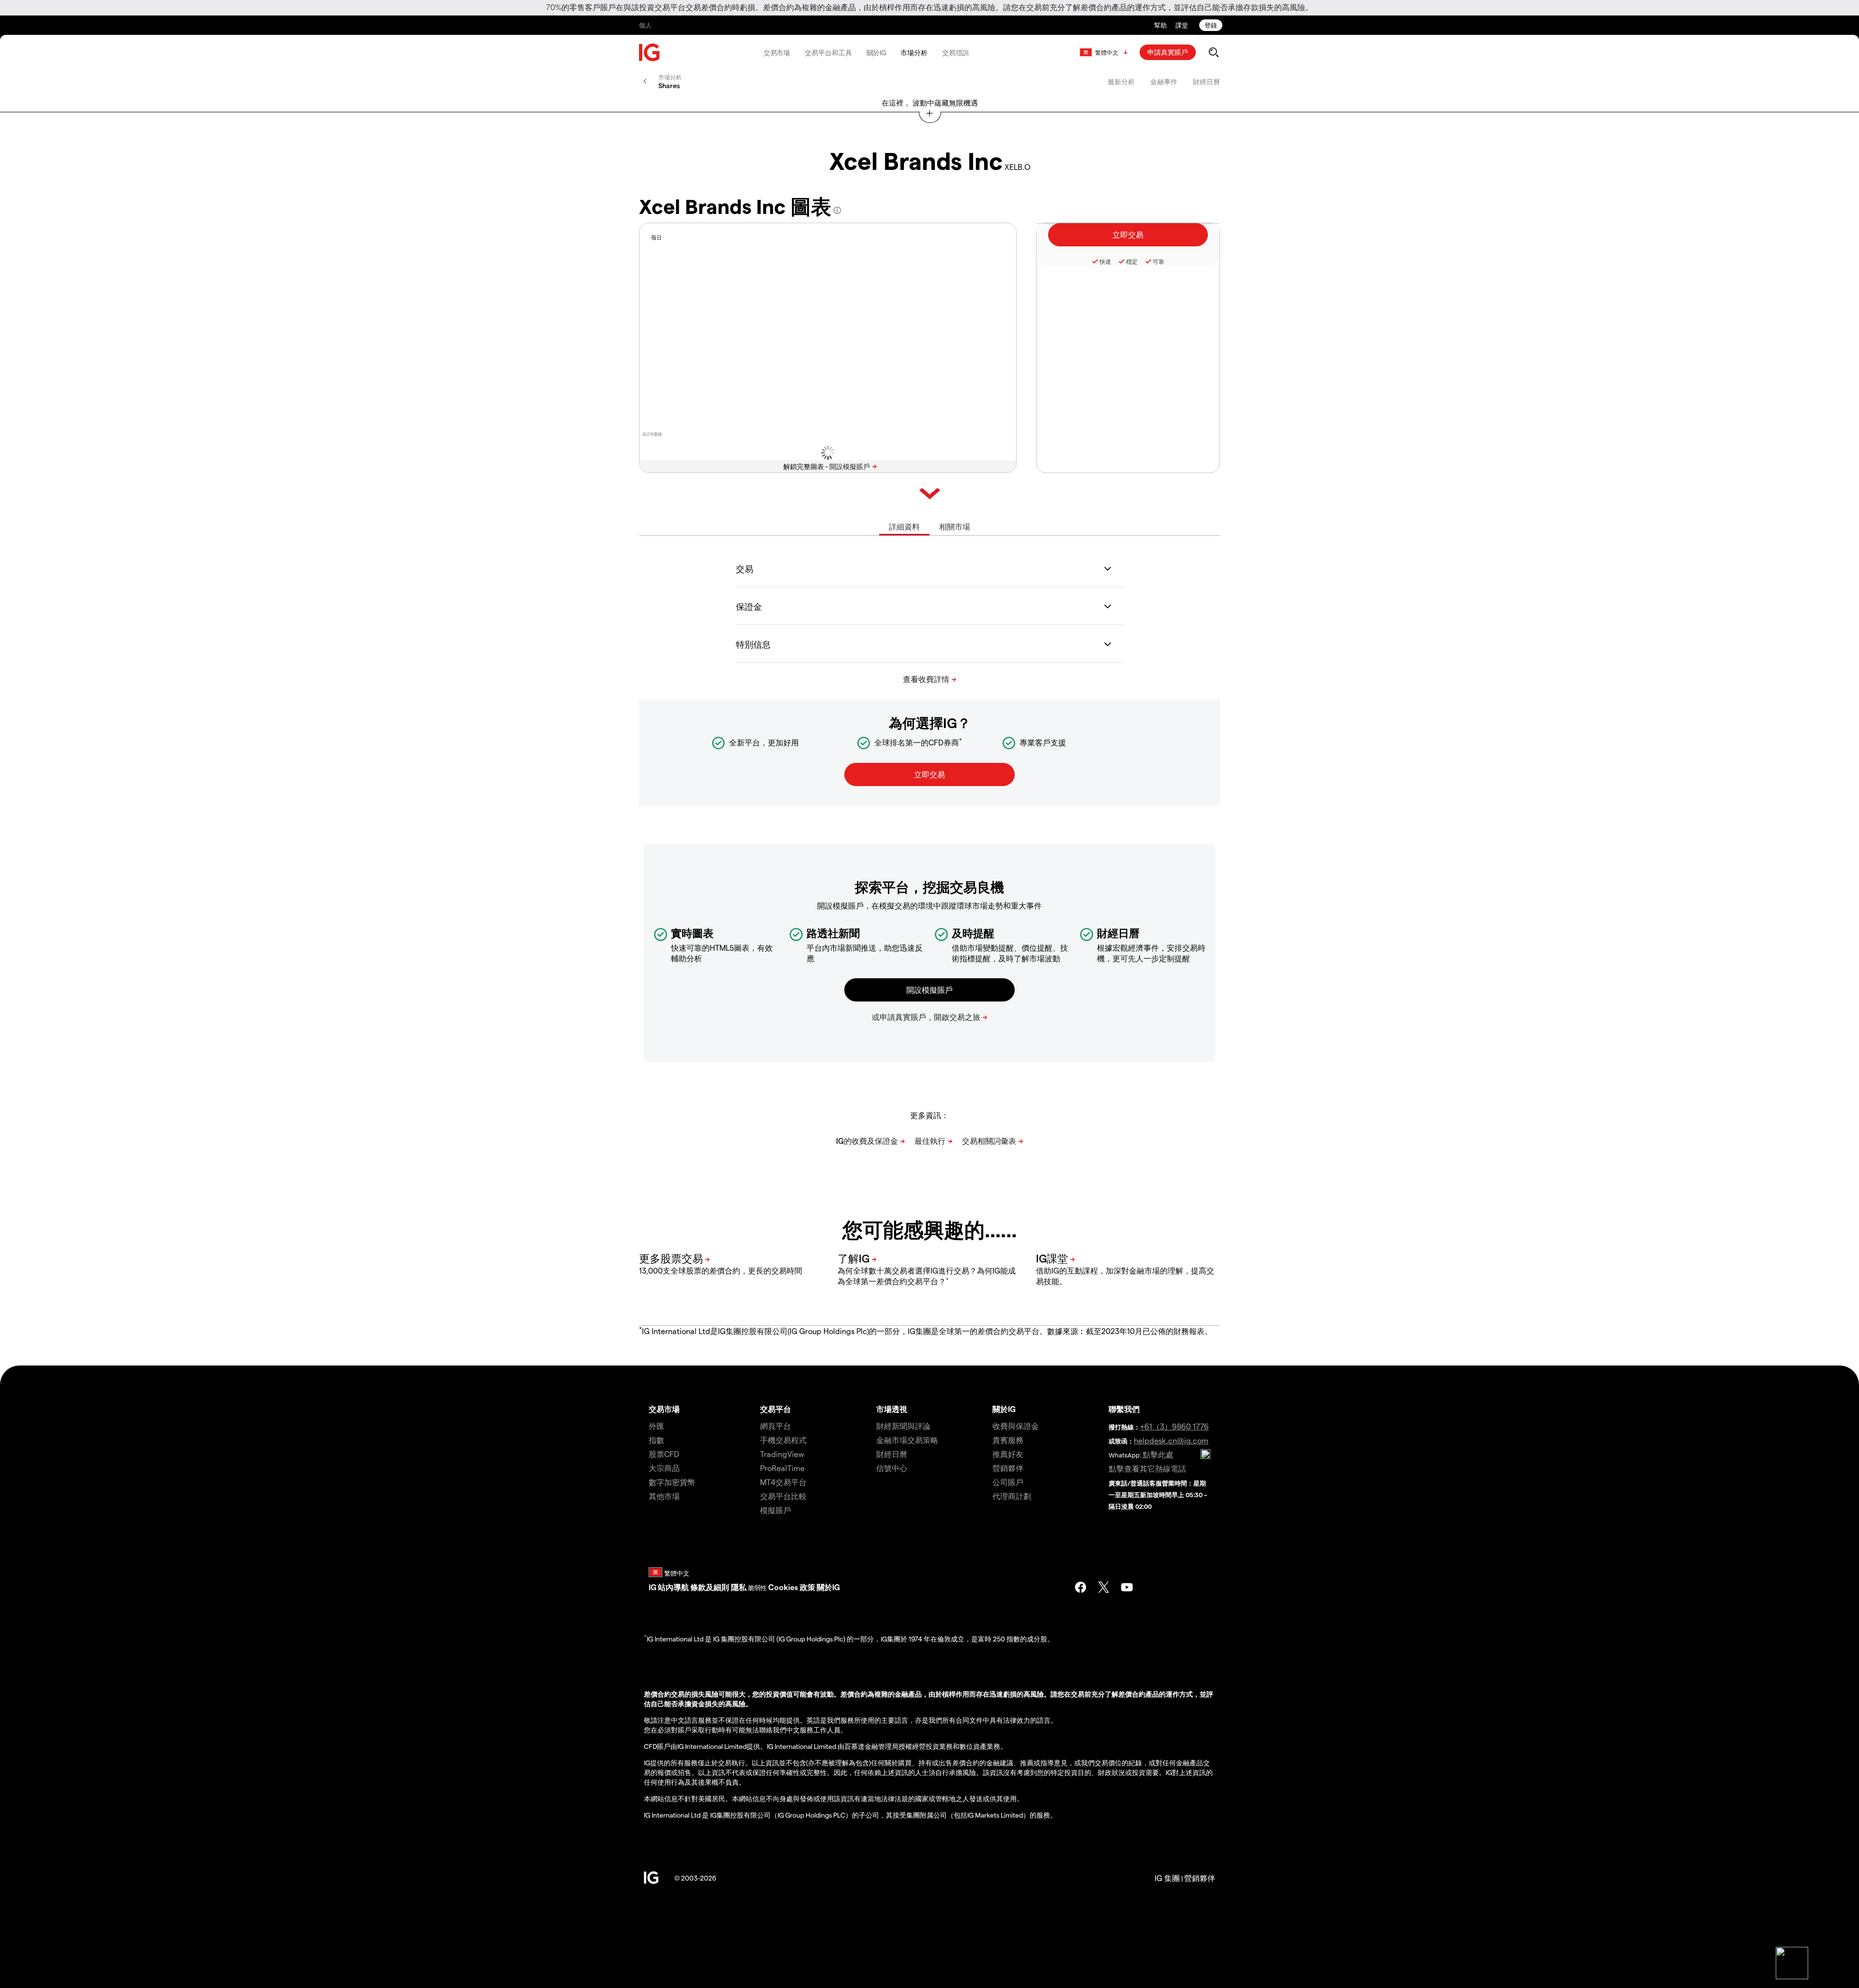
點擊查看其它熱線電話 (1147, 1468)
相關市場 (955, 526)
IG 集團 (1167, 1878)
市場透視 (892, 1409)
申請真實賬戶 (1168, 52)
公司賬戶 (1008, 1482)
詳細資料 (904, 526)
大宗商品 (664, 1468)
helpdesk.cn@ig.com (1171, 1440)
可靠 (1158, 261)
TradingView (782, 1454)
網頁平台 (776, 1426)
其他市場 (664, 1496)
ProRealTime (782, 1468)
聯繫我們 (1124, 1409)
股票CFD (664, 1454)
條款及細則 (711, 1587)
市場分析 (914, 53)
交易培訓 (956, 53)
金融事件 (1164, 82)
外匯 (656, 1426)
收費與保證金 (1016, 1426)
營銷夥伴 (1008, 1468)
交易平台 (776, 1409)
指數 (656, 1440)
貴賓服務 (1008, 1440)
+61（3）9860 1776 (1174, 1426)
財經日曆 (1206, 82)
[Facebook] (1081, 1587)
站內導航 (673, 1587)
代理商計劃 (1012, 1496)
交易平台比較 (783, 1496)
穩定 (1132, 261)
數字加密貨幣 (672, 1482)
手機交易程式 (783, 1440)
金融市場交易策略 (907, 1440)
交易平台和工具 (828, 53)
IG (653, 1587)
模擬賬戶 (776, 1510)
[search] (1213, 52)
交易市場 (777, 53)
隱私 (739, 1587)
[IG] (650, 53)
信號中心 (892, 1468)
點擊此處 (1158, 1454)
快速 (1105, 261)
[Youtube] (1127, 1587)
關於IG (876, 53)
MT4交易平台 (783, 1482)
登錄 (1211, 25)
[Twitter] (1104, 1587)
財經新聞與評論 (903, 1426)
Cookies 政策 (792, 1587)
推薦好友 (1008, 1454)
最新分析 (1121, 82)
